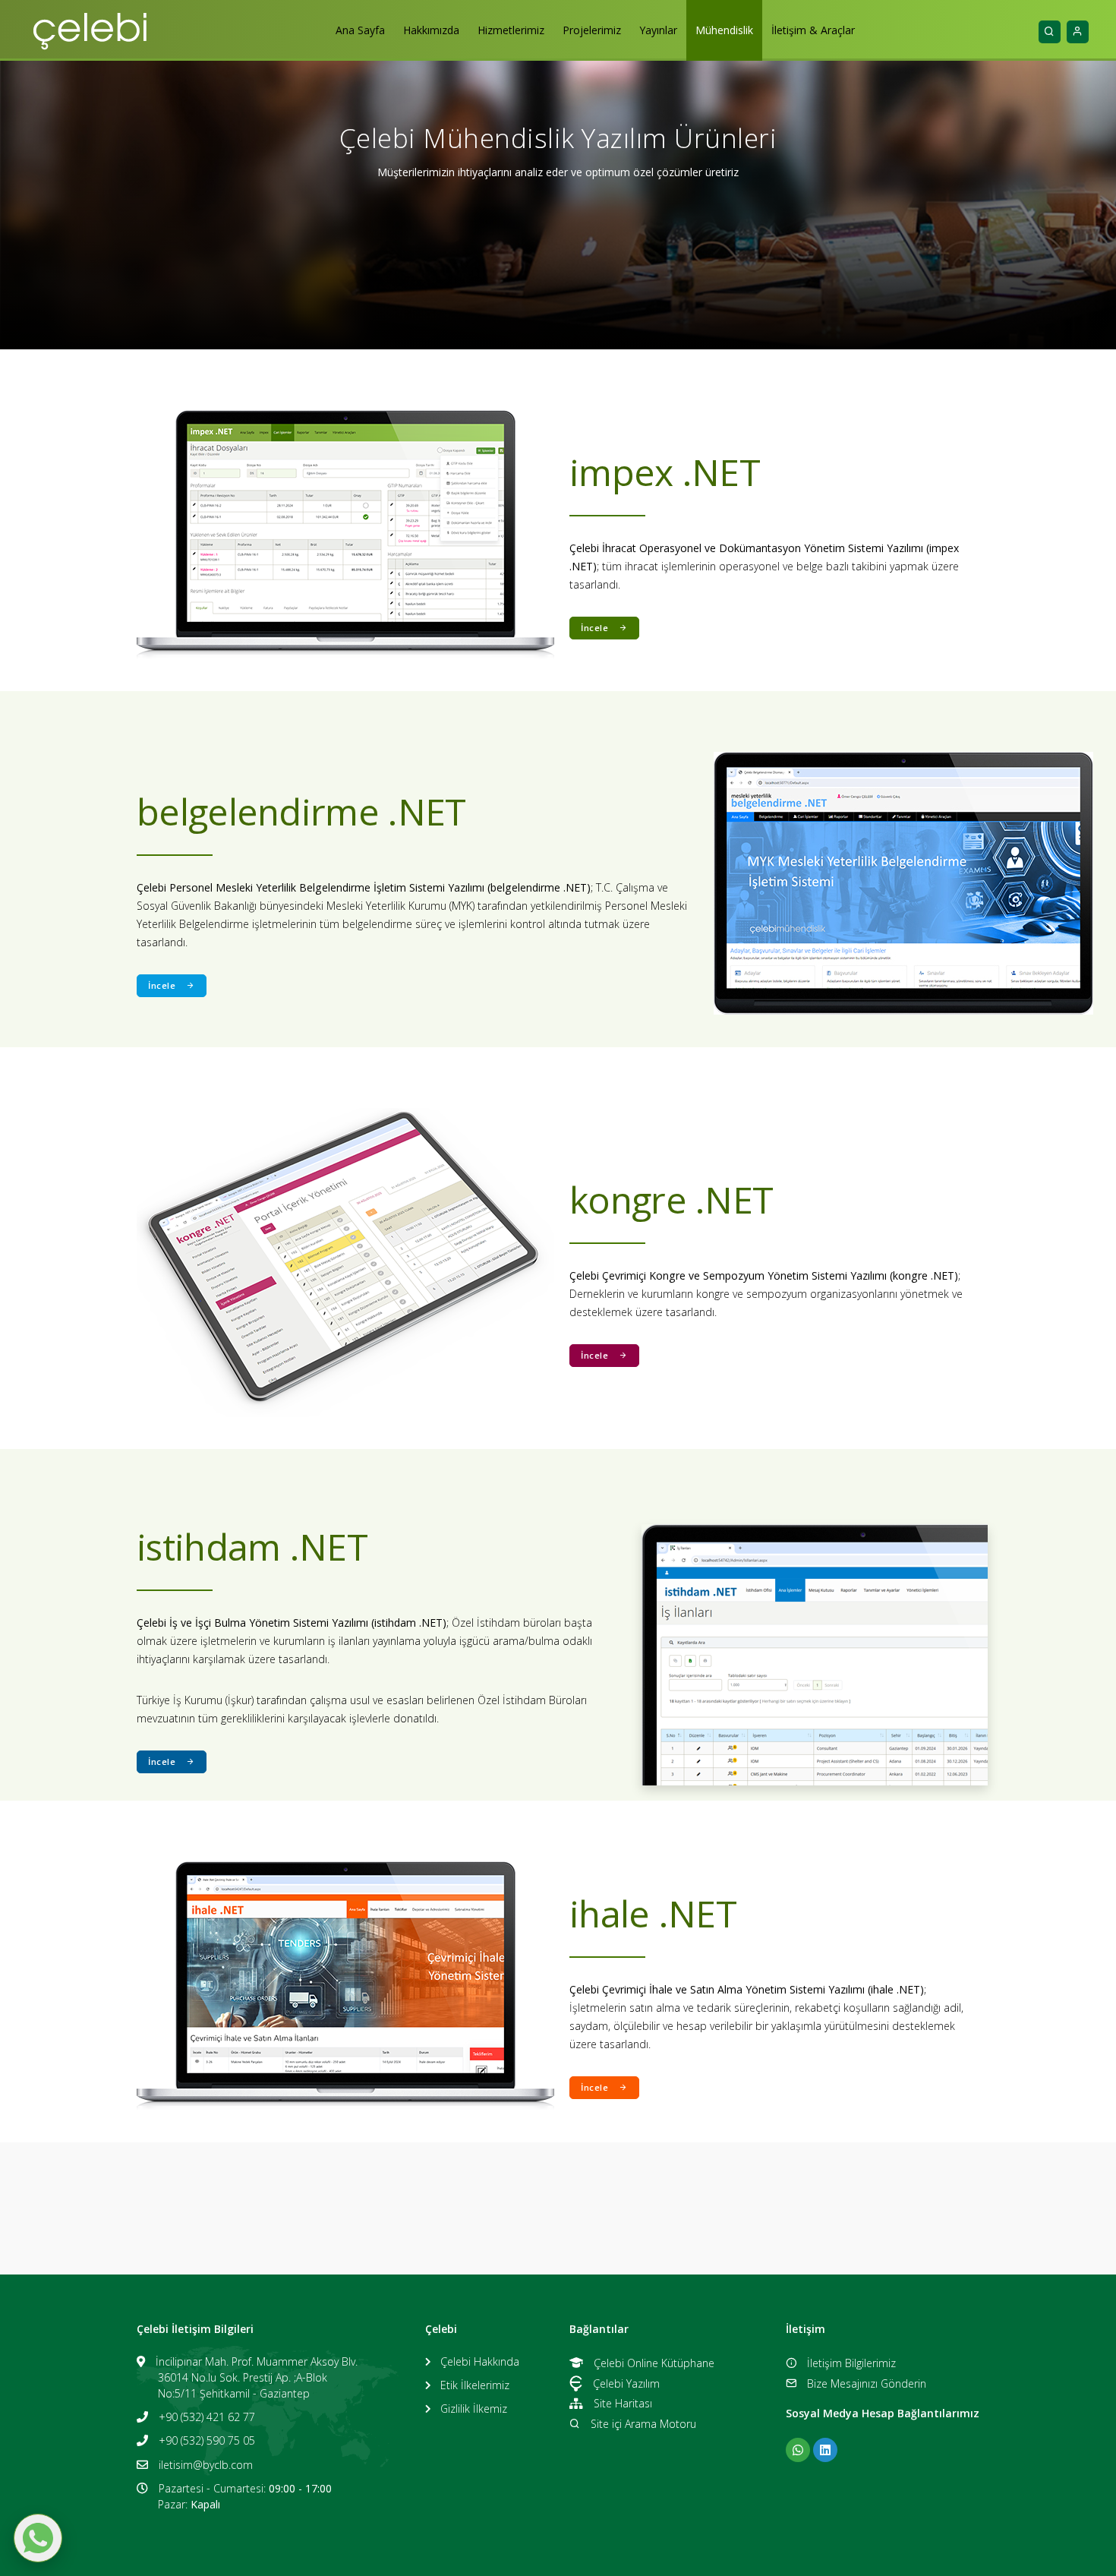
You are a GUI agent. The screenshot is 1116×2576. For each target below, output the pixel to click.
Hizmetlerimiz (511, 30)
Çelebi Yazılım (626, 2383)
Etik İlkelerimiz (475, 2385)
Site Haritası (623, 2403)
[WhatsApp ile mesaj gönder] (38, 2538)
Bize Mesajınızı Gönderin (867, 2383)
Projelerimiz (592, 30)
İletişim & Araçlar (813, 30)
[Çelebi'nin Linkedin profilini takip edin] (825, 2450)
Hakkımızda (431, 30)
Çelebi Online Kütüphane (654, 2363)
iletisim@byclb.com (206, 2465)
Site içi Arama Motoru (643, 2424)
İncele (594, 628)
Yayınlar (658, 30)
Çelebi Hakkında (480, 2361)
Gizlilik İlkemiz (474, 2409)
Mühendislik (724, 30)
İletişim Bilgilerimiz (851, 2363)
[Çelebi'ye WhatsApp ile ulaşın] (798, 2450)
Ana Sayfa (360, 30)
